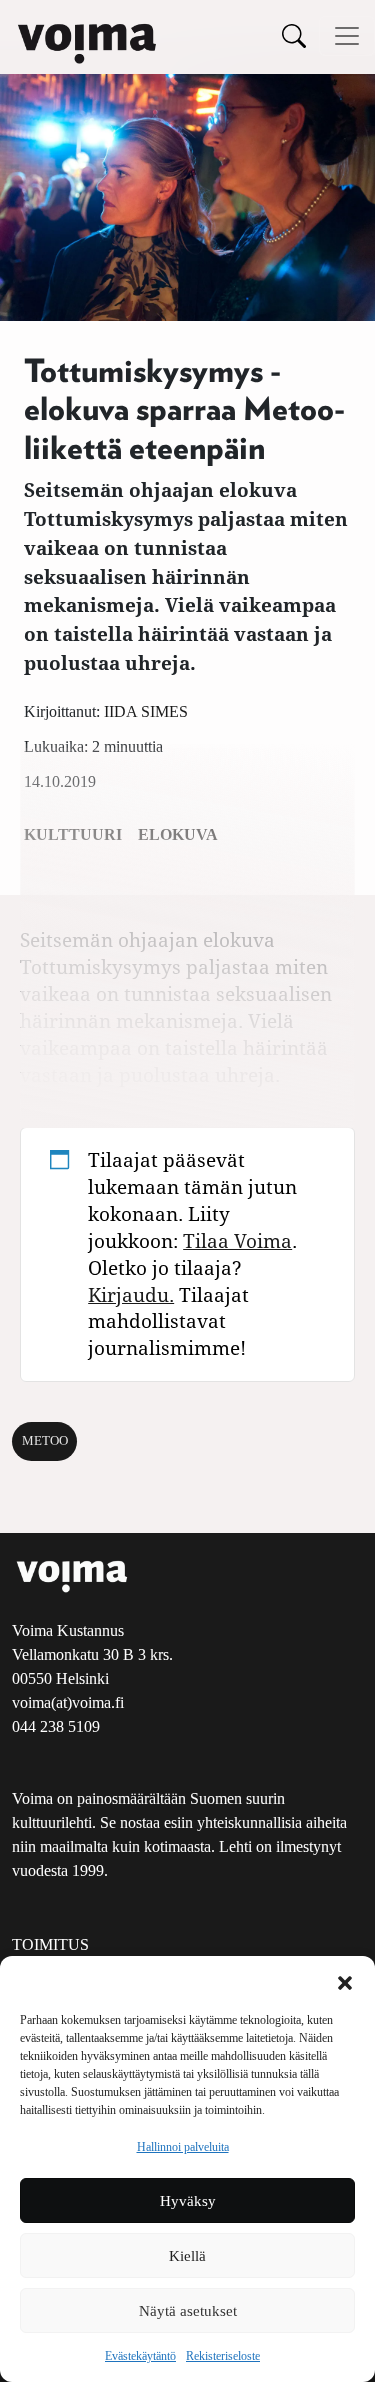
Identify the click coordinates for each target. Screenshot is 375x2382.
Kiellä (187, 2256)
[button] (345, 1981)
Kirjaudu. (131, 1294)
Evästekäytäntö (140, 2356)
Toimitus (50, 1944)
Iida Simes (146, 711)
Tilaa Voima (237, 1240)
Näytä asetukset (188, 2311)
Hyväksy (188, 2201)
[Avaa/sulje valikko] (347, 36)
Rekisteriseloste (223, 2356)
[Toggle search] (294, 35)
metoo (45, 1441)
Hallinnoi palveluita (183, 2147)
